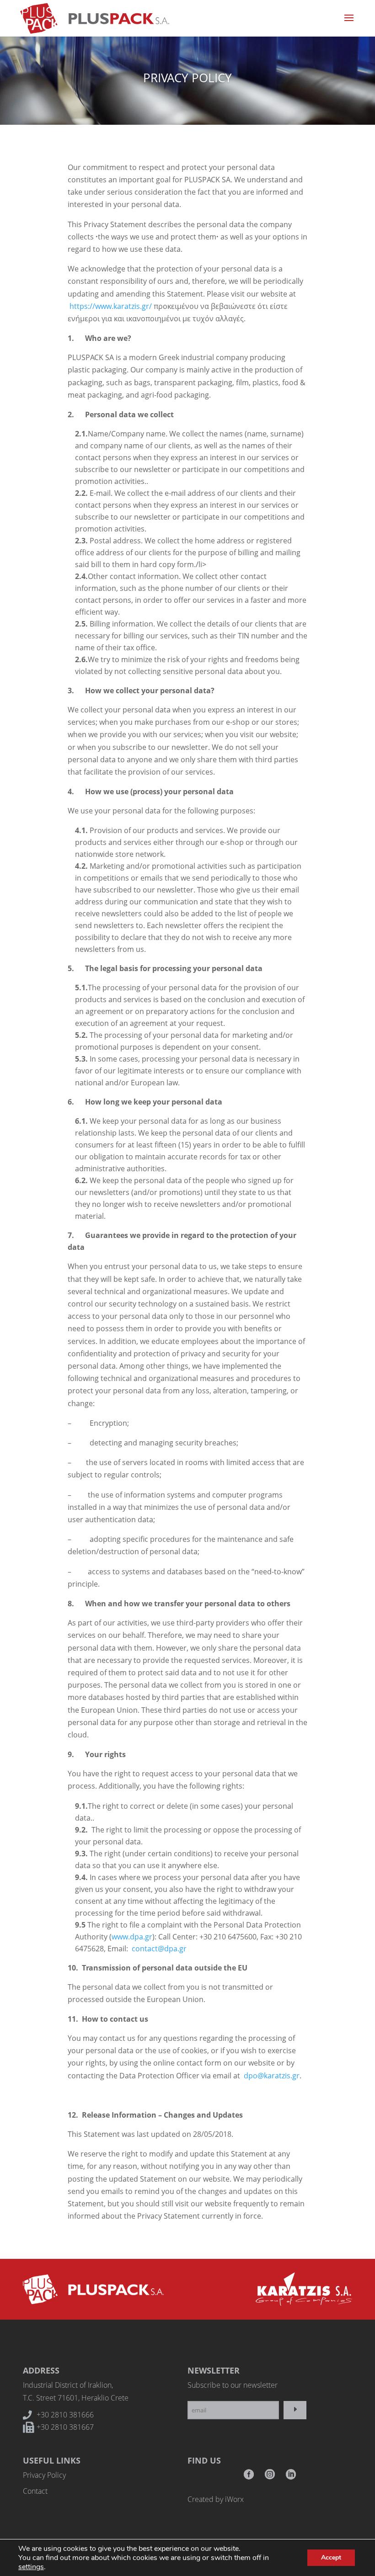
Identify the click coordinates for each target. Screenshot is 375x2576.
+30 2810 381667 (65, 2427)
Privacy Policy (44, 2475)
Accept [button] (331, 2557)
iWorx (234, 2499)
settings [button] (31, 2567)
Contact (35, 2491)
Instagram (270, 2477)
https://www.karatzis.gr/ (111, 306)
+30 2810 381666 (65, 2415)
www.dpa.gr (132, 1937)
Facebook (249, 2477)
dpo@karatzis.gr (272, 2076)
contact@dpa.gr (159, 1949)
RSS (291, 2477)
